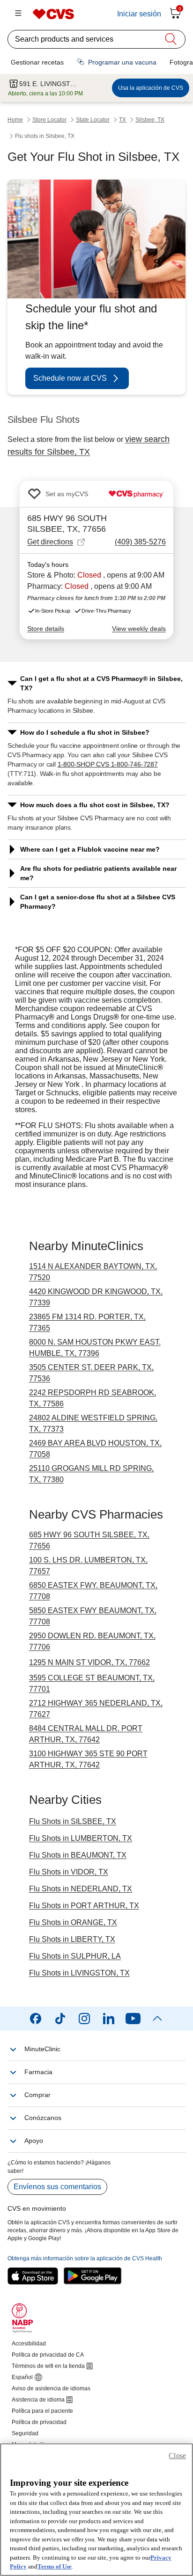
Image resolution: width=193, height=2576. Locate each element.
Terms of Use (55, 2566)
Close (177, 2456)
